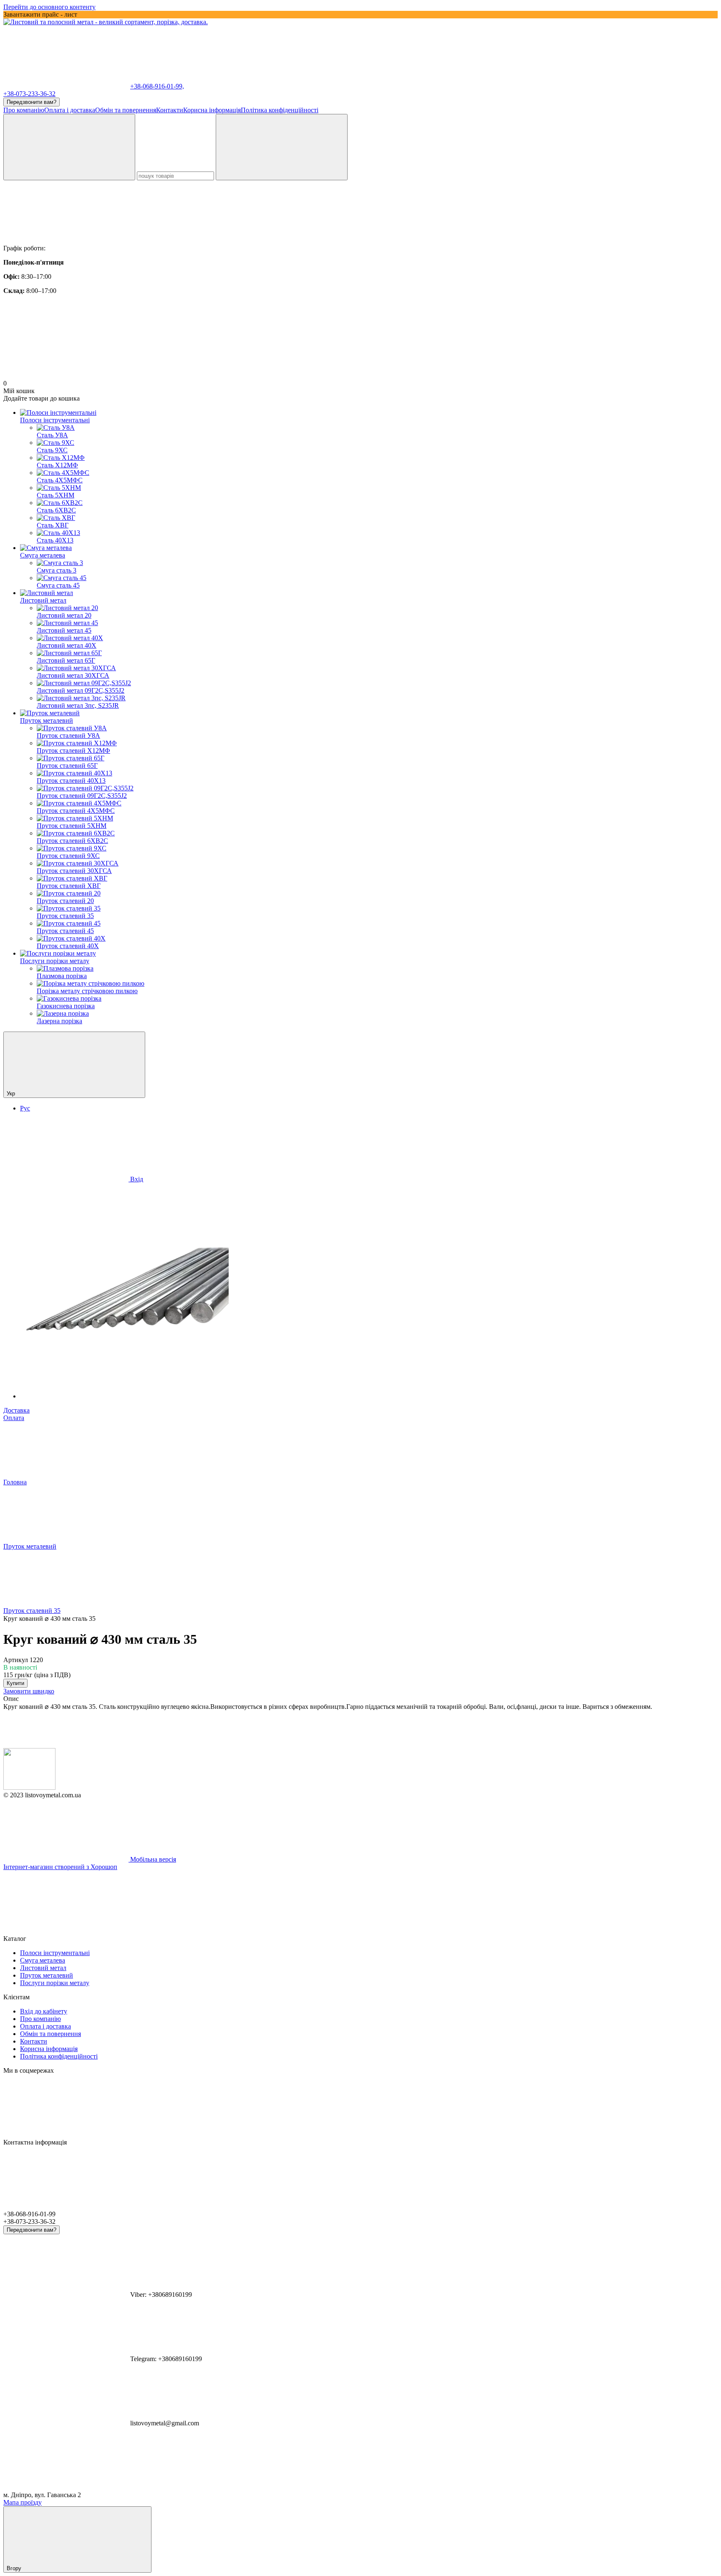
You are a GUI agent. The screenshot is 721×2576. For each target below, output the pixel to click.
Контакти (170, 110)
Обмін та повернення (126, 110)
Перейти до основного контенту (49, 7)
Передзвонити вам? (32, 102)
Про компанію (24, 110)
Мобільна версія (152, 1859)
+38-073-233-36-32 (29, 94)
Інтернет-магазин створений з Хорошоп (60, 1867)
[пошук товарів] (69, 147)
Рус (25, 1108)
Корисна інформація (212, 110)
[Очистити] (282, 147)
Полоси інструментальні (55, 420)
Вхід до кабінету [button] (44, 2011)
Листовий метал (43, 600)
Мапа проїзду (23, 2502)
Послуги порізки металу (55, 961)
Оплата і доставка (70, 110)
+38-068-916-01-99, (157, 86)
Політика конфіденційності (280, 110)
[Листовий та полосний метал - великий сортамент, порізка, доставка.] (29, 1788)
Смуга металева (43, 555)
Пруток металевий (47, 720)
